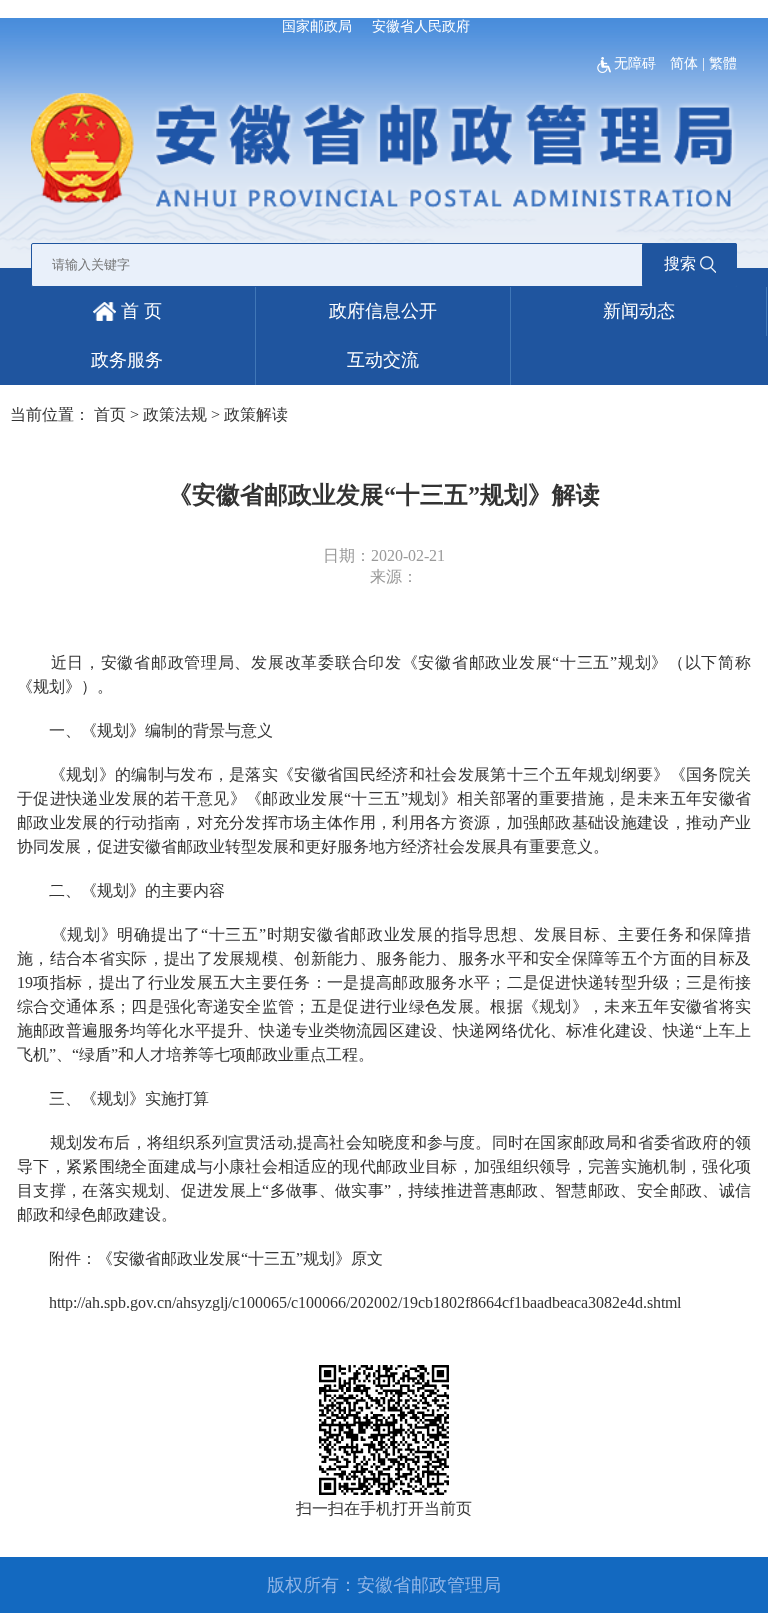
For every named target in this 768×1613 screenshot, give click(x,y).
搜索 (680, 263)
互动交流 (383, 360)
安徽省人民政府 (421, 26)
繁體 (723, 63)
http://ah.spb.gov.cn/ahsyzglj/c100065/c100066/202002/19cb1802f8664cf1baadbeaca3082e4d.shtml (365, 1302)
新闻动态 (639, 311)
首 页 (139, 311)
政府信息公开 (383, 311)
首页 (110, 414)
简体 (684, 63)
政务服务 (127, 360)
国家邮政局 (317, 26)
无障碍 (637, 63)
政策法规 (175, 414)
